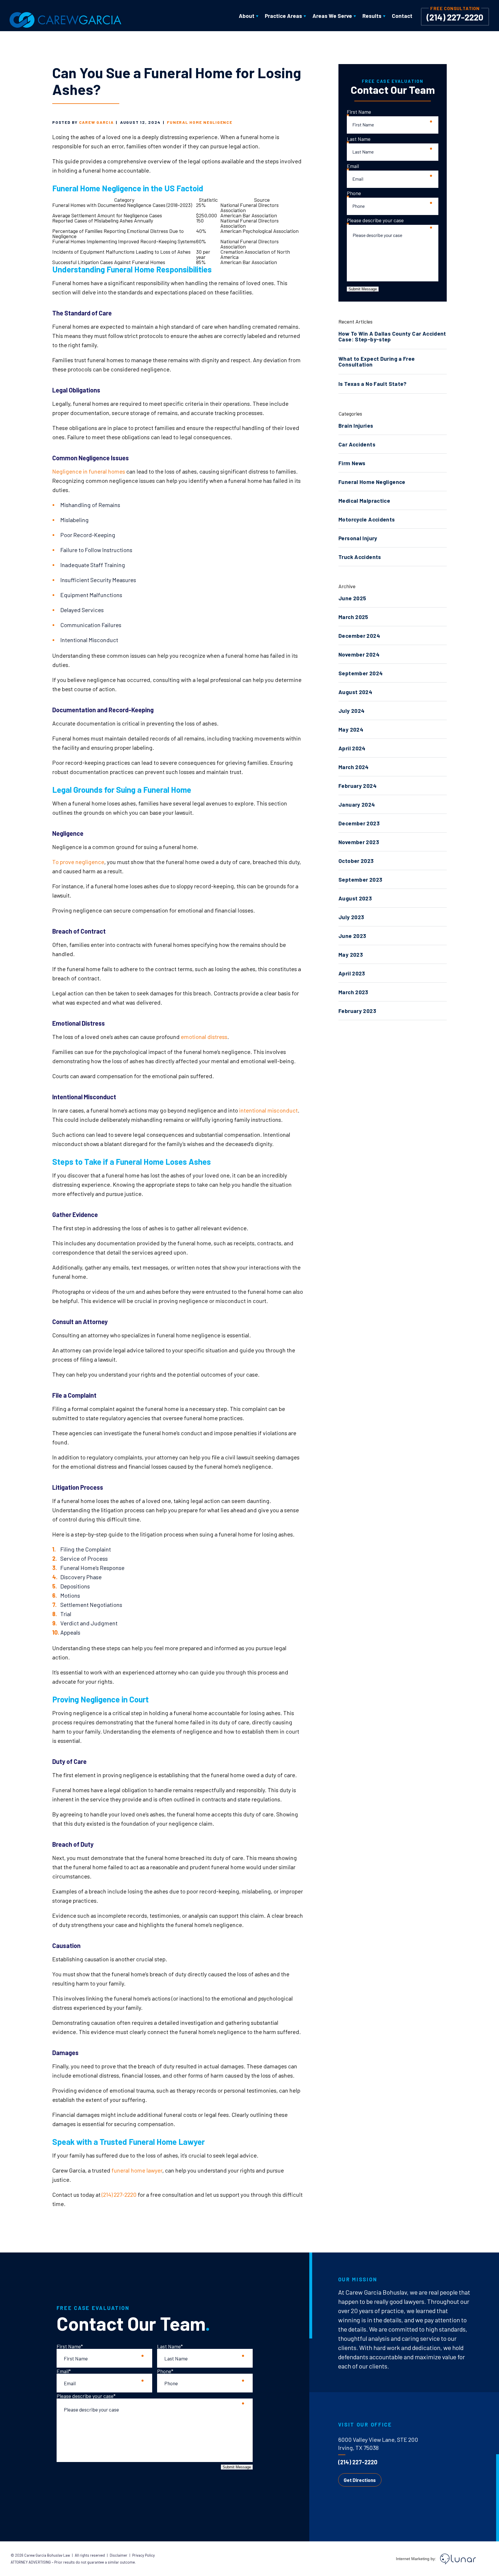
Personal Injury (358, 538)
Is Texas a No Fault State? (373, 384)
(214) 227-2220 (455, 17)
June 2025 (352, 598)
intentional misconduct (268, 1110)
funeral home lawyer (137, 2170)
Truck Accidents (360, 557)
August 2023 (355, 898)
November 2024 (359, 654)
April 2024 (352, 748)
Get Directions (360, 2480)
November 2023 (359, 842)
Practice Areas (283, 16)
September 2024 (361, 673)
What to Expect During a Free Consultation (377, 361)
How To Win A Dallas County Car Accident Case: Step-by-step (392, 336)
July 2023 (351, 917)
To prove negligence (78, 862)
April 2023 (352, 973)
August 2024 (355, 692)
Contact (402, 16)
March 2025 (353, 617)
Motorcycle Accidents (367, 519)
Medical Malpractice (364, 501)
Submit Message (363, 289)
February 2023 (357, 1011)
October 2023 (356, 861)
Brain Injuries (356, 426)
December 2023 (359, 823)
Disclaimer (119, 2555)
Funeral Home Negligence (200, 122)
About (247, 16)
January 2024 (357, 804)
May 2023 (351, 955)
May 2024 (351, 729)
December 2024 (359, 636)
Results (372, 16)
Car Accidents (357, 444)
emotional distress (204, 1037)
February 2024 (358, 786)
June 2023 (352, 936)
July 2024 (351, 711)
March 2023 (353, 992)
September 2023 (360, 879)
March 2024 (354, 767)
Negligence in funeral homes (89, 471)
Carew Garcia (96, 122)
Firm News (352, 463)
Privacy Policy (144, 2555)
